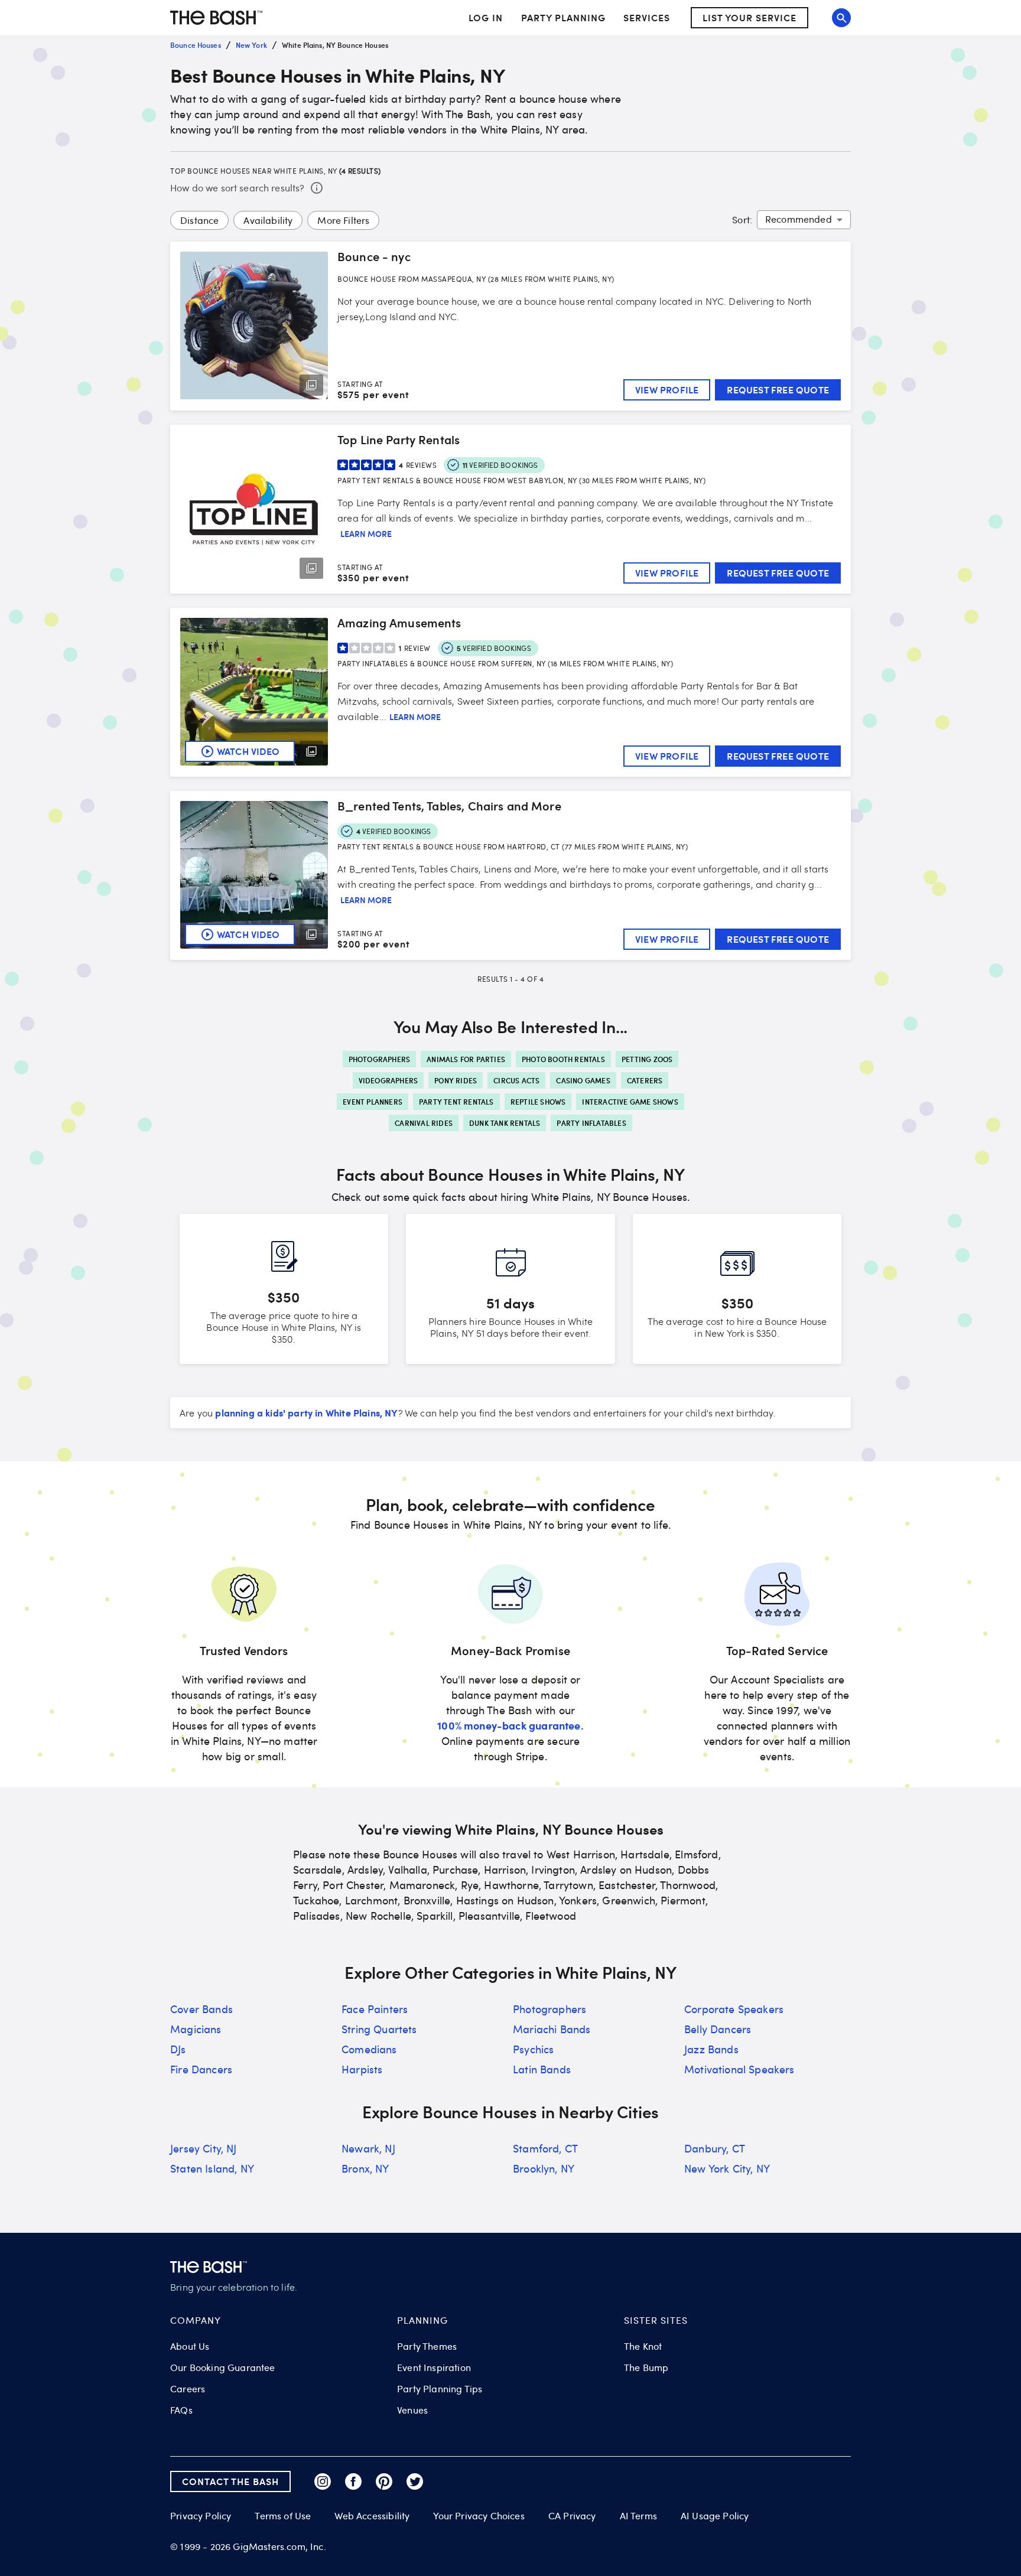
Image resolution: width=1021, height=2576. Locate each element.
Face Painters (375, 2009)
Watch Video (248, 751)
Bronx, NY (365, 2168)
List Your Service (750, 17)
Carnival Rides (424, 1123)
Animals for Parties (466, 1059)
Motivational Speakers (739, 2069)
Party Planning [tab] (563, 17)
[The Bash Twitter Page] (415, 2481)
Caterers (645, 1080)
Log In (486, 18)
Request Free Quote (778, 390)
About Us (190, 2346)
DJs (178, 2049)
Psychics (533, 2049)
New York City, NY (727, 2168)
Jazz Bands (711, 2049)
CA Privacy (572, 2516)
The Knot (643, 2346)
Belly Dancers (718, 2029)
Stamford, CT (545, 2148)
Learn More (366, 534)
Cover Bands (201, 2009)
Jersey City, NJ (204, 2148)
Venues (412, 2410)
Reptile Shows (538, 1102)
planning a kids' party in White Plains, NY (306, 1412)
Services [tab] (647, 17)
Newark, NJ (368, 2148)
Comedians (369, 2049)
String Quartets (379, 2029)
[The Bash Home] (216, 18)
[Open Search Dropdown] (841, 18)
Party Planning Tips (440, 2389)
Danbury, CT (715, 2148)
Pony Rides (456, 1080)
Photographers (380, 1059)
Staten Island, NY (212, 2168)
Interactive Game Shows (630, 1102)
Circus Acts (516, 1080)
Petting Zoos (647, 1059)
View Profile (667, 390)
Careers (188, 2389)
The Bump (646, 2367)
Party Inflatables (591, 1123)
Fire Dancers (201, 2069)
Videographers (388, 1080)
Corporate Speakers (734, 2009)
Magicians (196, 2029)
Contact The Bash (230, 2481)
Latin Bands (542, 2069)
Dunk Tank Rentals (505, 1123)
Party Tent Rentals (456, 1102)
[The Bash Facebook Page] (353, 2481)
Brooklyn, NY (544, 2168)
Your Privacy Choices (479, 2516)
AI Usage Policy (715, 2516)
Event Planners (373, 1102)
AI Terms (638, 2516)
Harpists (362, 2069)
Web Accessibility (372, 2516)
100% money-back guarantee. (510, 1725)
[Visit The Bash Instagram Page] (323, 2481)
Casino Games (583, 1080)
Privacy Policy (201, 2516)
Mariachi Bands (552, 2029)
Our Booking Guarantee (223, 2367)
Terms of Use (283, 2516)
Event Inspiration (434, 2367)
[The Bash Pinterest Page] (384, 2481)
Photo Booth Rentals (563, 1059)
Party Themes (427, 2346)
